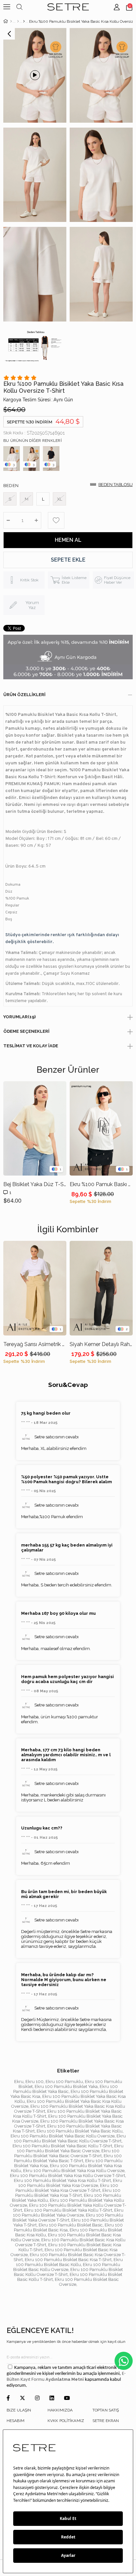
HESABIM (16, 2421)
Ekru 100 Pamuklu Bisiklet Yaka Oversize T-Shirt (68, 2218)
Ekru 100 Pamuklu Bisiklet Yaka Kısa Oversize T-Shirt (67, 2188)
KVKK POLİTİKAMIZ (66, 2421)
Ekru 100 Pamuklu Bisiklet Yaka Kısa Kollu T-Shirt (62, 2180)
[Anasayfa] (11, 21)
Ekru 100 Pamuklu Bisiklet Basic (71, 2225)
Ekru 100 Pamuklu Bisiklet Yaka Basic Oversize (70, 2148)
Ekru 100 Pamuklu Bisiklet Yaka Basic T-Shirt (68, 2158)
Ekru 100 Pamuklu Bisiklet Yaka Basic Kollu (80, 2131)
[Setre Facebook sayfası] (8, 2398)
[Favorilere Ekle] (56, 520)
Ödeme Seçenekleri (26, 1031)
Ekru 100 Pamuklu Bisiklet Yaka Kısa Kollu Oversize (74, 2171)
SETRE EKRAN (106, 2421)
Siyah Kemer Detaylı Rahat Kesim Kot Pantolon (101, 1344)
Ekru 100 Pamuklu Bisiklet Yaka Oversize (68, 2213)
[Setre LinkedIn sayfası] (52, 2398)
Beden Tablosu (116, 485)
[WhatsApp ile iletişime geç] (124, 2361)
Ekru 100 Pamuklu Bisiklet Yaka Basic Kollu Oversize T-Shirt (70, 2138)
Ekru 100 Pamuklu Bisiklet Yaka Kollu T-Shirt (68, 2210)
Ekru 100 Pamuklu (64, 2082)
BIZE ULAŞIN (19, 2410)
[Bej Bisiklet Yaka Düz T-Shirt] (35, 1129)
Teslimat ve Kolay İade (31, 1046)
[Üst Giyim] (18, 21)
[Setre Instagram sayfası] (37, 2398)
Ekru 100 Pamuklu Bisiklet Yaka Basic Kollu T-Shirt (62, 2146)
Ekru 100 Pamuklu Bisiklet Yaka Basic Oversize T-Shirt (67, 2153)
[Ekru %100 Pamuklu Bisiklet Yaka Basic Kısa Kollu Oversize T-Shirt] (12, 459)
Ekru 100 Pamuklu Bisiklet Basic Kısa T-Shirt (68, 2260)
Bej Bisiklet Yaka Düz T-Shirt (35, 1184)
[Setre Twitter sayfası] (22, 2398)
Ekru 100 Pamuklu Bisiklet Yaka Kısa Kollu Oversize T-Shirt (68, 2176)
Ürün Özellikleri (24, 695)
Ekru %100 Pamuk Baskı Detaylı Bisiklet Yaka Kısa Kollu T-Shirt (101, 1184)
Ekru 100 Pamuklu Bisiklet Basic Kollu (69, 2262)
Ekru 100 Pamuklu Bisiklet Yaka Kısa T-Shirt (68, 2193)
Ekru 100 (34, 2082)
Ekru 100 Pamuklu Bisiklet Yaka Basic (66, 2089)
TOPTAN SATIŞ (106, 2410)
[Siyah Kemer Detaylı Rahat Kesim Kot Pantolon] (101, 1288)
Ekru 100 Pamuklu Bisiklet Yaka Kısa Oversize (70, 2183)
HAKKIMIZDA (60, 2410)
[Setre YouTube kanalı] (67, 2398)
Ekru (19, 2082)
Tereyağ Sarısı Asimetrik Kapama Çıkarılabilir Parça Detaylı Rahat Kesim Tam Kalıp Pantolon (35, 1344)
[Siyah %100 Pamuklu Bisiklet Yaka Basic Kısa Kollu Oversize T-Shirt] (51, 459)
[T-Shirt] (24, 21)
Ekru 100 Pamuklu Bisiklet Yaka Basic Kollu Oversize (63, 2136)
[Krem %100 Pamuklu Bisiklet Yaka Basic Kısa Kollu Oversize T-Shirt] (31, 459)
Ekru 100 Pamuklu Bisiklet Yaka (66, 2086)
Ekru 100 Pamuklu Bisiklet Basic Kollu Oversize (67, 2267)
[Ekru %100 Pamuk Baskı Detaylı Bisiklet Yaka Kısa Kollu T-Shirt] (101, 1129)
